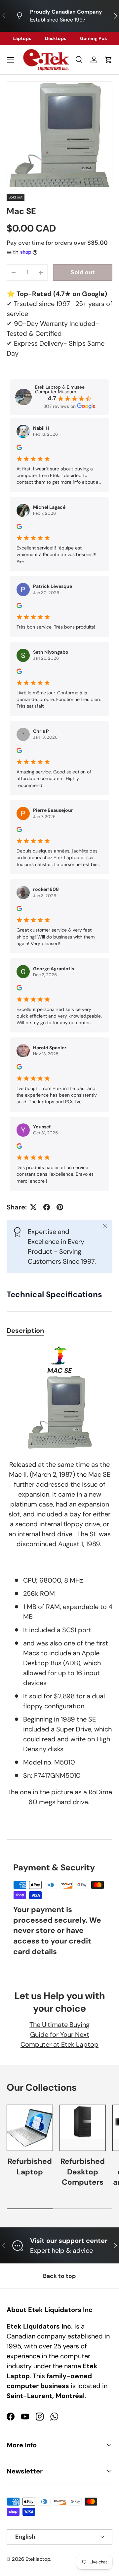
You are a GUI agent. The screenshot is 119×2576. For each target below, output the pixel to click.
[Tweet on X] (33, 1207)
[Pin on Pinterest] (60, 1207)
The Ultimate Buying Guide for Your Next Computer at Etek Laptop (59, 2034)
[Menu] (11, 60)
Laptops (22, 38)
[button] (108, 60)
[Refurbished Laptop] (30, 2128)
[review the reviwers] (19, 449)
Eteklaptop (38, 2559)
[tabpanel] (59, 1584)
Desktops (56, 38)
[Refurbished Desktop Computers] (83, 2128)
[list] (59, 134)
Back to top (59, 2276)
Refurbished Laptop (30, 2167)
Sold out (83, 272)
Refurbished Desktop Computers (83, 2172)
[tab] (25, 1331)
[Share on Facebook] (47, 1207)
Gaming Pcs (93, 38)
